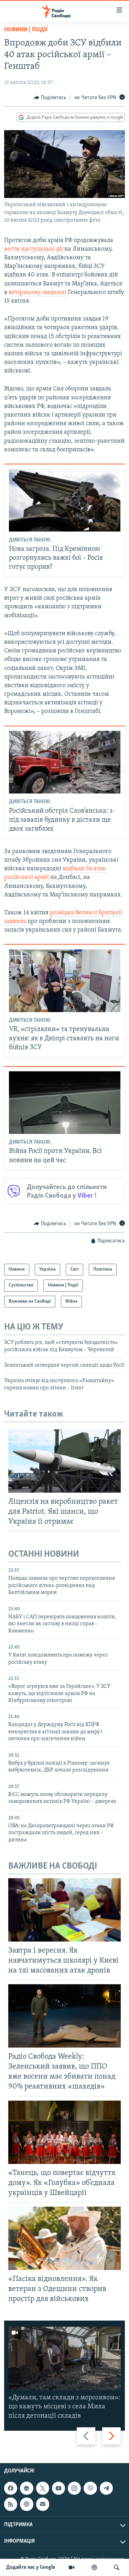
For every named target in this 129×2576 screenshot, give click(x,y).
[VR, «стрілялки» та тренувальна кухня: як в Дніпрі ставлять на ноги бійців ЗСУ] (65, 981)
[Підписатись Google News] (26, 2488)
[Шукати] (117, 2567)
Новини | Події (26, 30)
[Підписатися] (43, 2504)
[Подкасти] (94, 2567)
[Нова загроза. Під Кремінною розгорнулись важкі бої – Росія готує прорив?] (65, 500)
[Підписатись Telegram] (106, 2488)
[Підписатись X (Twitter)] (43, 2488)
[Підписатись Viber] (90, 2488)
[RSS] (11, 2504)
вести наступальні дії (34, 249)
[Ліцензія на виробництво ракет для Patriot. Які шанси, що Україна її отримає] (64, 1461)
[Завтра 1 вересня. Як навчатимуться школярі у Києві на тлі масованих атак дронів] (64, 1910)
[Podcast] (26, 2504)
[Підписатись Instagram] (74, 2488)
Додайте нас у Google (31, 2567)
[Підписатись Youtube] (58, 2488)
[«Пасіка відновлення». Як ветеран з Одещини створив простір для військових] (64, 2238)
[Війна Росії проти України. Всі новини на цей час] (65, 1103)
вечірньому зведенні (37, 293)
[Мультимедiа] (72, 2567)
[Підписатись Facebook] (11, 2488)
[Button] (50, 98)
